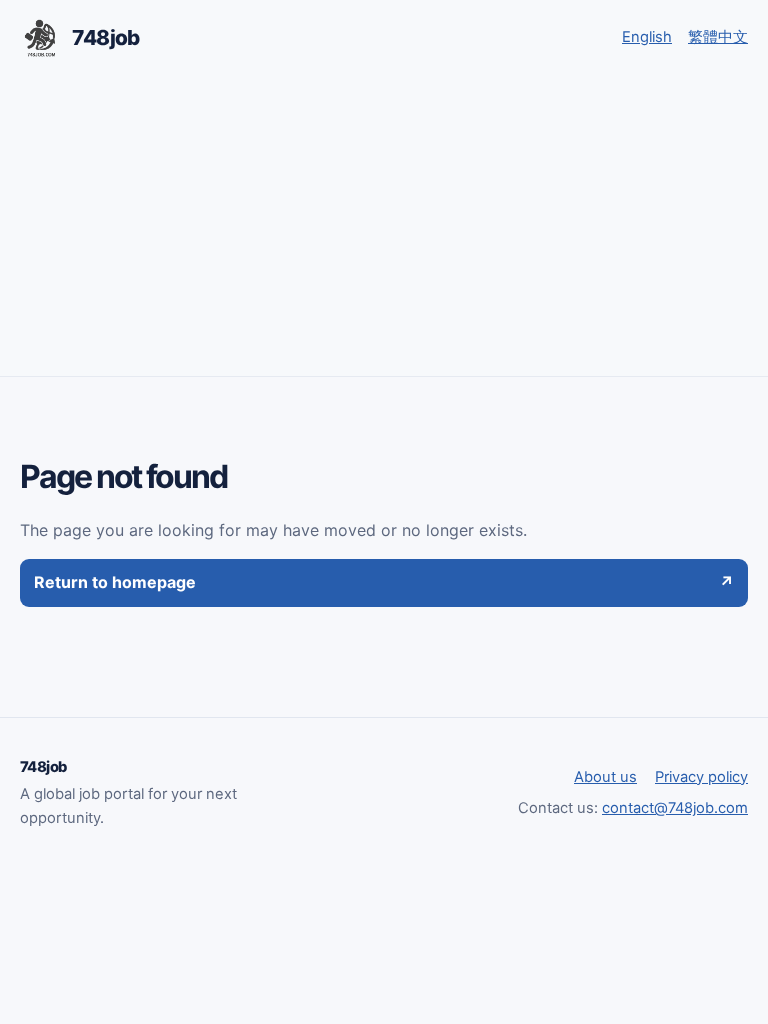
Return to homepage (384, 582)
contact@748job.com (675, 808)
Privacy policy (701, 777)
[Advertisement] (384, 226)
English (647, 37)
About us (605, 777)
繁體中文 (718, 37)
